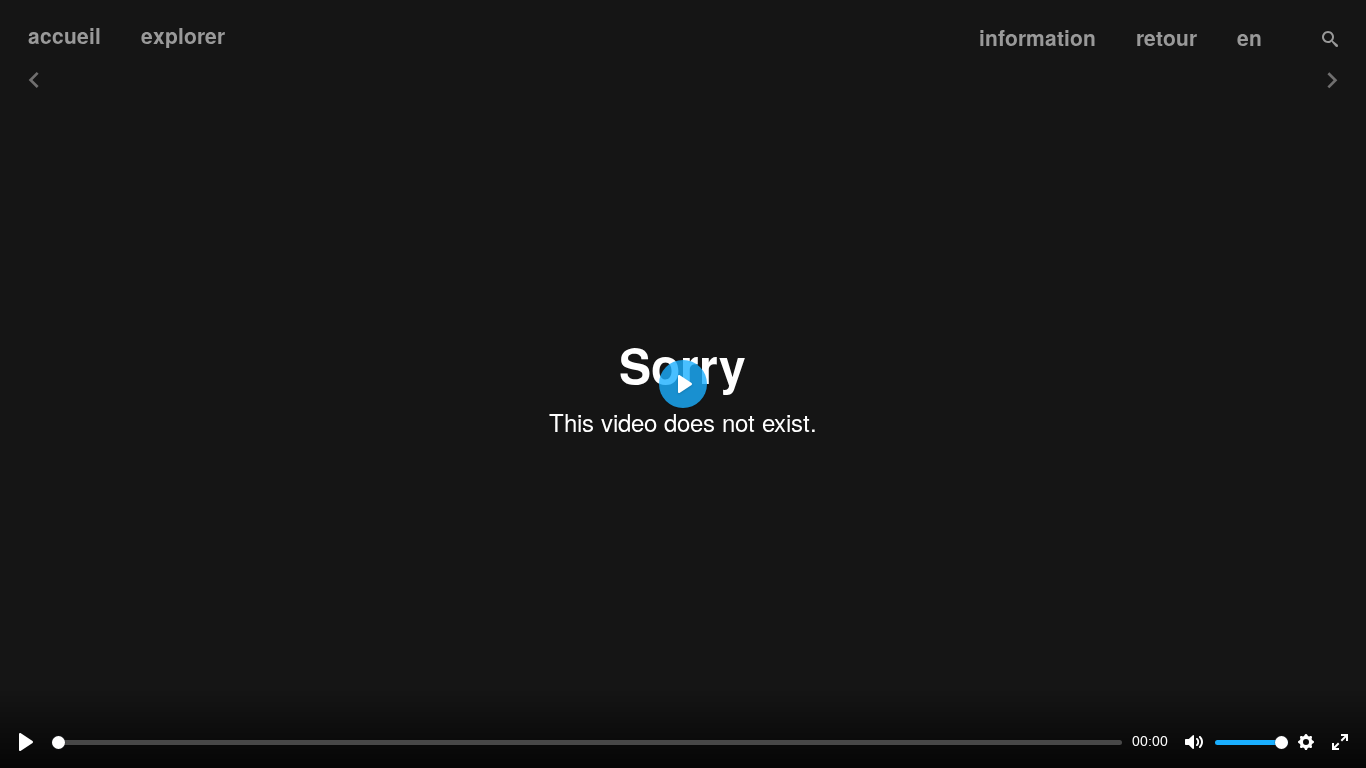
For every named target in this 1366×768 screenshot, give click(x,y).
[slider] (587, 742)
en (1249, 37)
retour (1166, 37)
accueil (64, 35)
